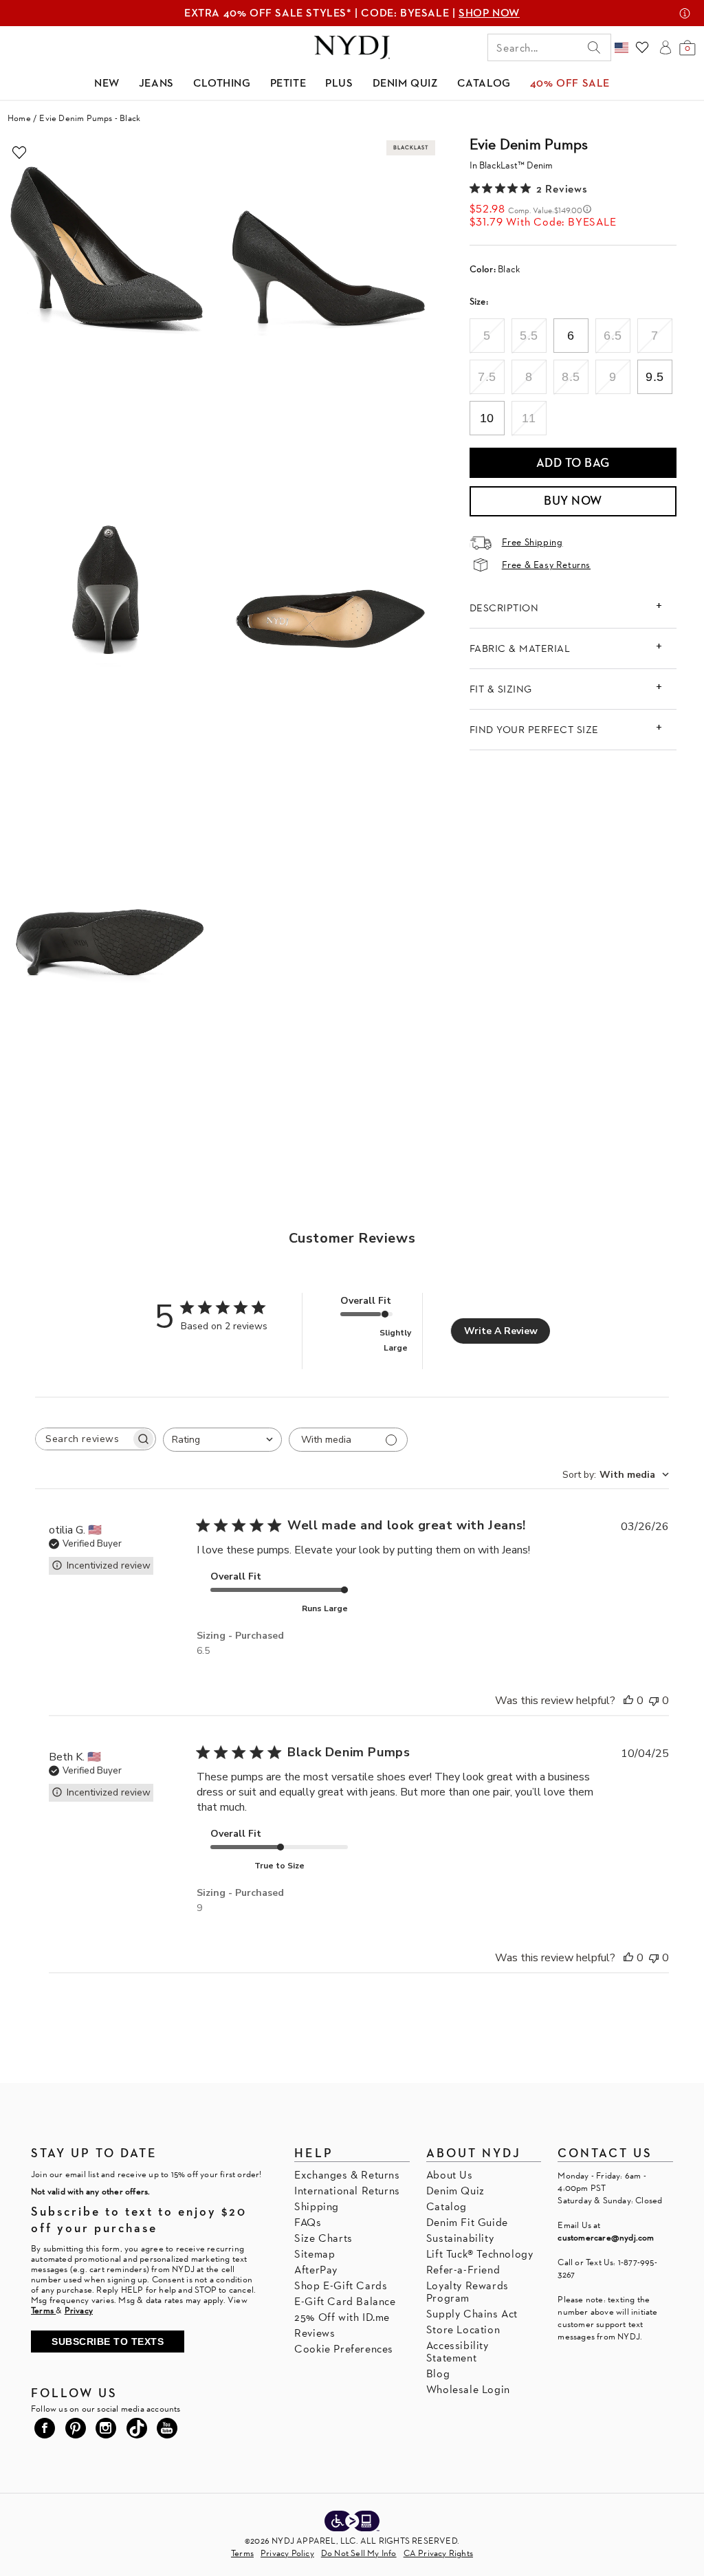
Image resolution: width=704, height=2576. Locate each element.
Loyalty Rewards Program (467, 2292)
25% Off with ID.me (342, 2317)
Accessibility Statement (458, 2351)
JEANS (156, 83)
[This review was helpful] (628, 1701)
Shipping (317, 2206)
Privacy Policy (287, 2553)
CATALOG (484, 83)
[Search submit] (594, 47)
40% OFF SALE (570, 83)
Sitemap (315, 2254)
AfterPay (316, 2270)
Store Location (463, 2329)
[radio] (487, 336)
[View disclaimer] (685, 13)
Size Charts (323, 2238)
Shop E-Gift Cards (341, 2285)
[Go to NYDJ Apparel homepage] (352, 47)
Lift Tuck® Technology (480, 2254)
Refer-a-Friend (463, 2270)
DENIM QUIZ (405, 83)
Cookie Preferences (344, 2349)
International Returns (347, 2191)
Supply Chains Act (472, 2314)
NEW (107, 83)
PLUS (339, 83)
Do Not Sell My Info (359, 2553)
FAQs (308, 2222)
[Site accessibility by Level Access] (352, 2522)
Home (19, 118)
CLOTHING (222, 83)
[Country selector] (621, 47)
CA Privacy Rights (438, 2553)
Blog (438, 2373)
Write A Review (501, 1331)
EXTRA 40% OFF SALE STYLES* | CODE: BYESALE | (352, 13)
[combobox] (222, 1440)
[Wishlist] (642, 47)
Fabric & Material (520, 648)
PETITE (288, 83)
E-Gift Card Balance (345, 2301)
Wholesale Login (468, 2389)
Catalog (447, 2206)
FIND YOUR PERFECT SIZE (534, 729)
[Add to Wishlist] (19, 153)
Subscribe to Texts (108, 2342)
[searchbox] (83, 1439)
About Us (450, 2175)
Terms (242, 2553)
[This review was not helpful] (654, 1701)
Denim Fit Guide (467, 2222)
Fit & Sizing (501, 689)
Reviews (315, 2333)
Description (504, 608)
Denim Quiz (455, 2191)
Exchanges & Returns (347, 2175)
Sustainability (460, 2238)
